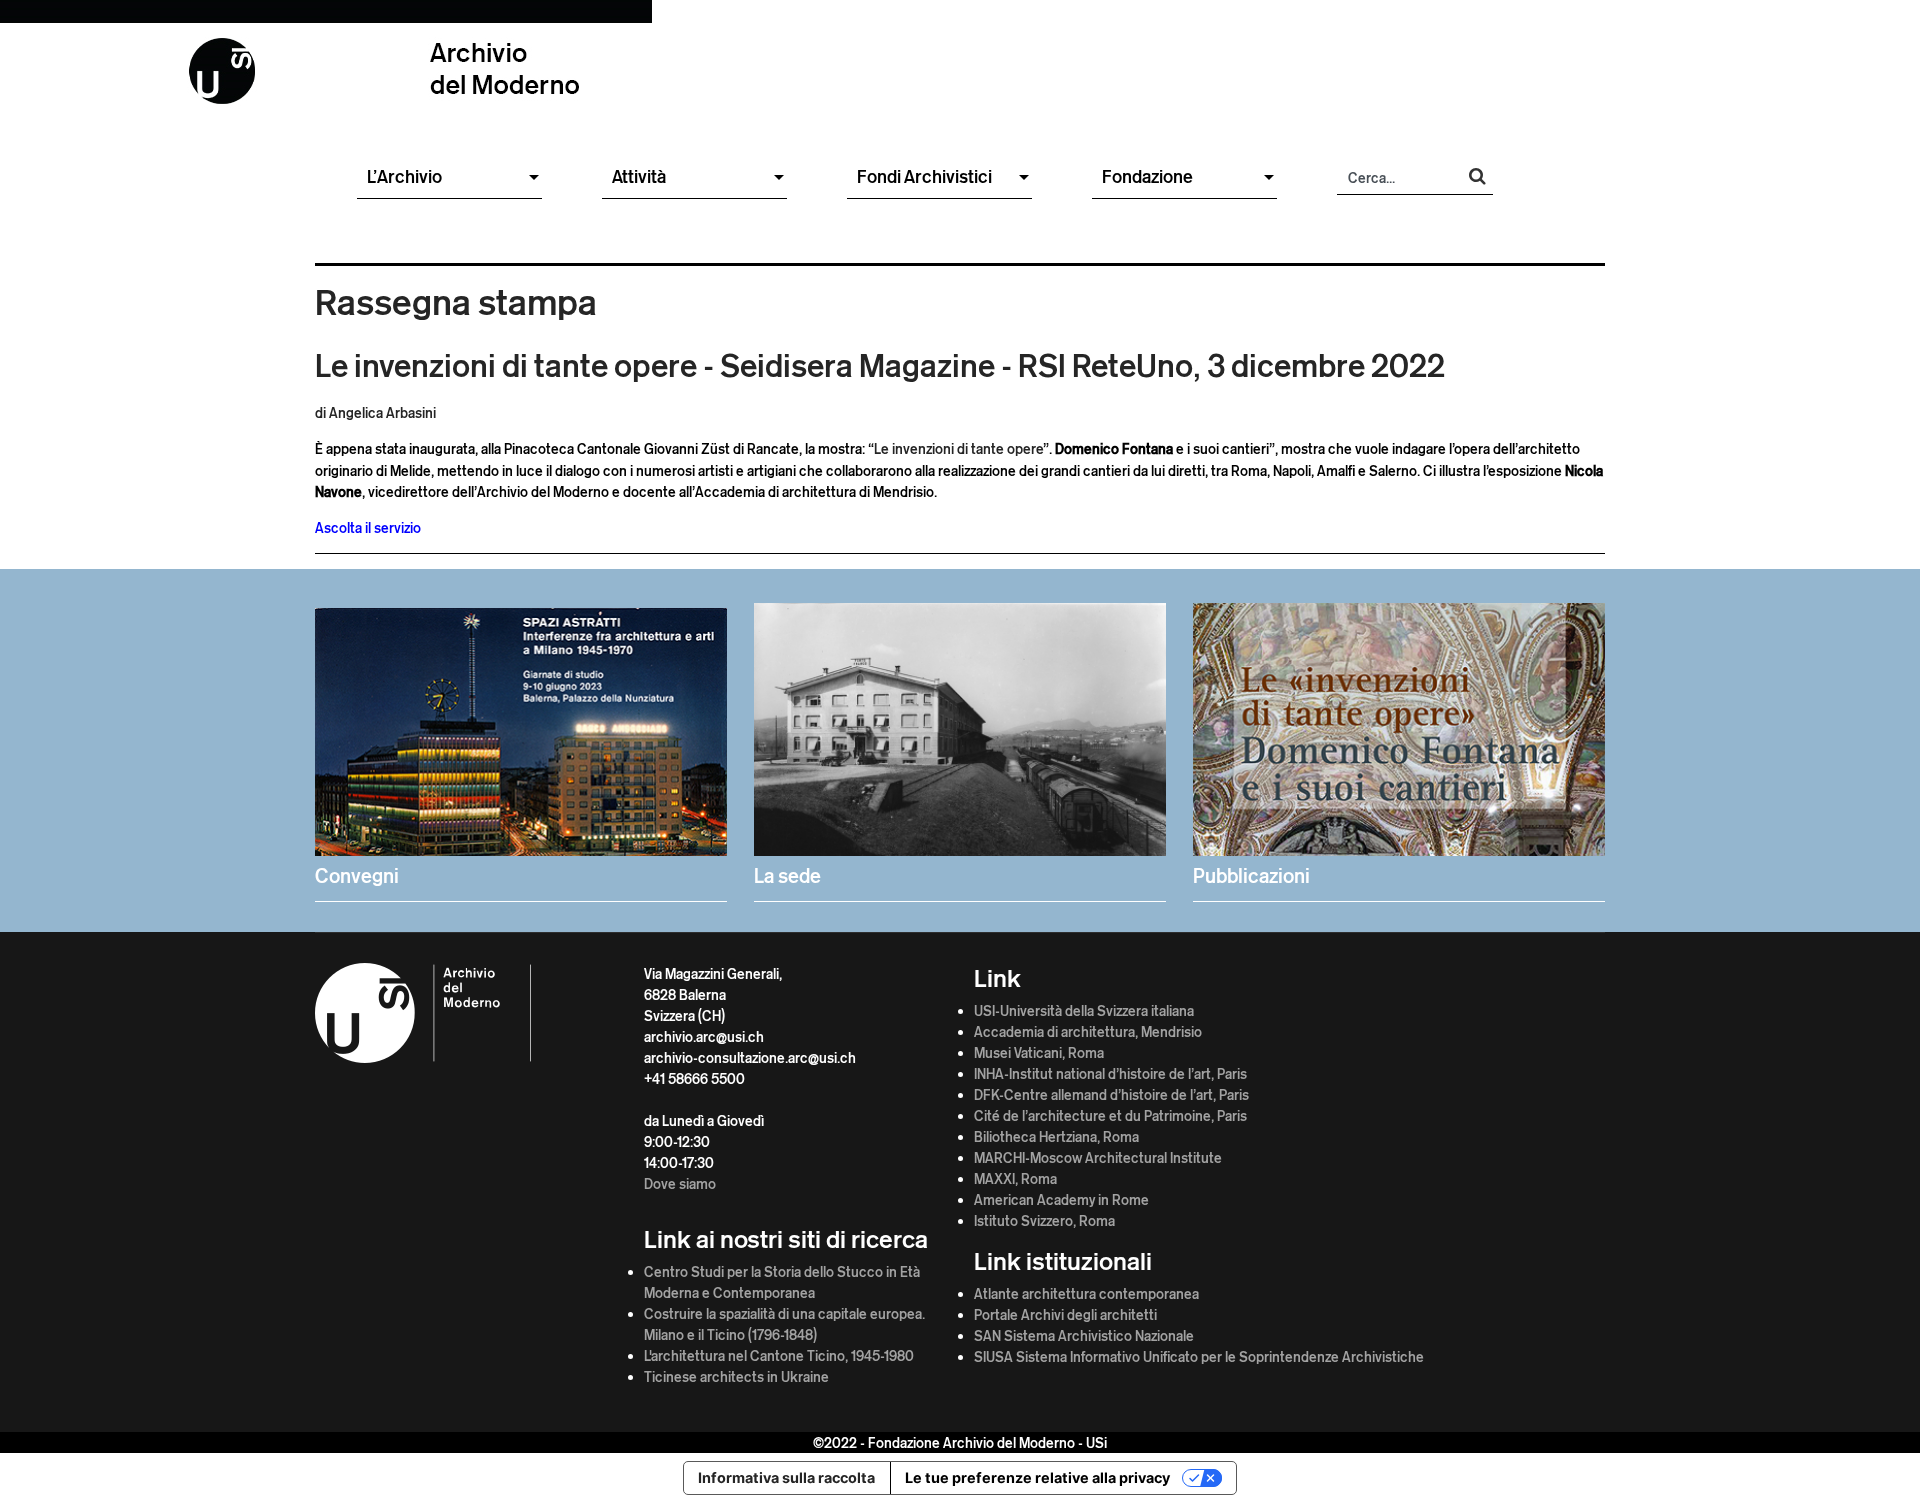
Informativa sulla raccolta (786, 1477)
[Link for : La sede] (960, 747)
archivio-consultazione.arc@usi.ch (750, 1057)
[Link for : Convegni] (521, 747)
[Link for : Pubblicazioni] (1399, 747)
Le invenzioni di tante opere (958, 448)
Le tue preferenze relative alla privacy (1037, 1477)
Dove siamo (680, 1183)
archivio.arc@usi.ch (704, 1036)
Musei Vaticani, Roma (1039, 1052)
